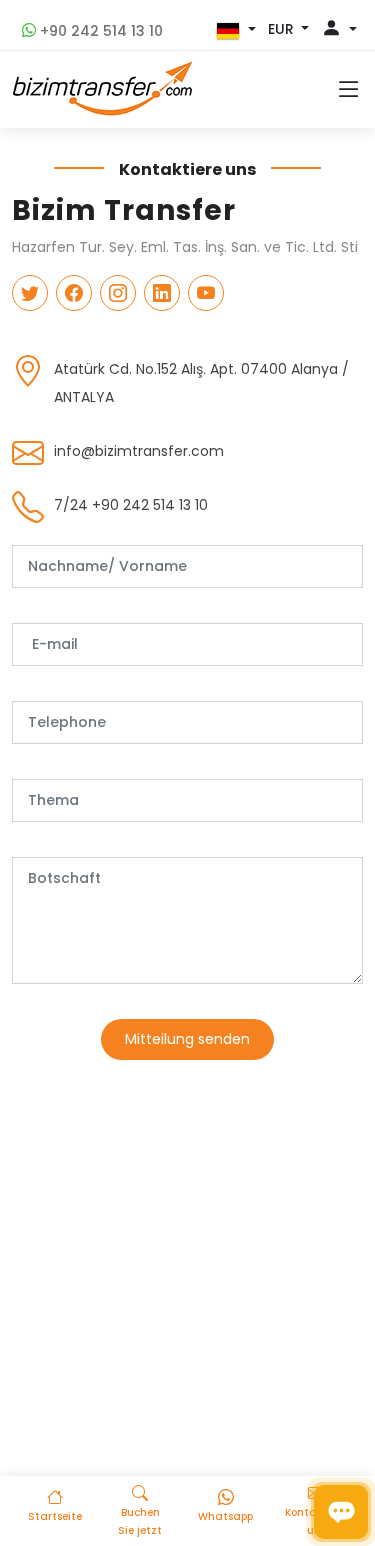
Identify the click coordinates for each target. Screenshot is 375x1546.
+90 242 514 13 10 (99, 31)
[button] (236, 31)
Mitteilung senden (187, 1039)
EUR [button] (283, 29)
